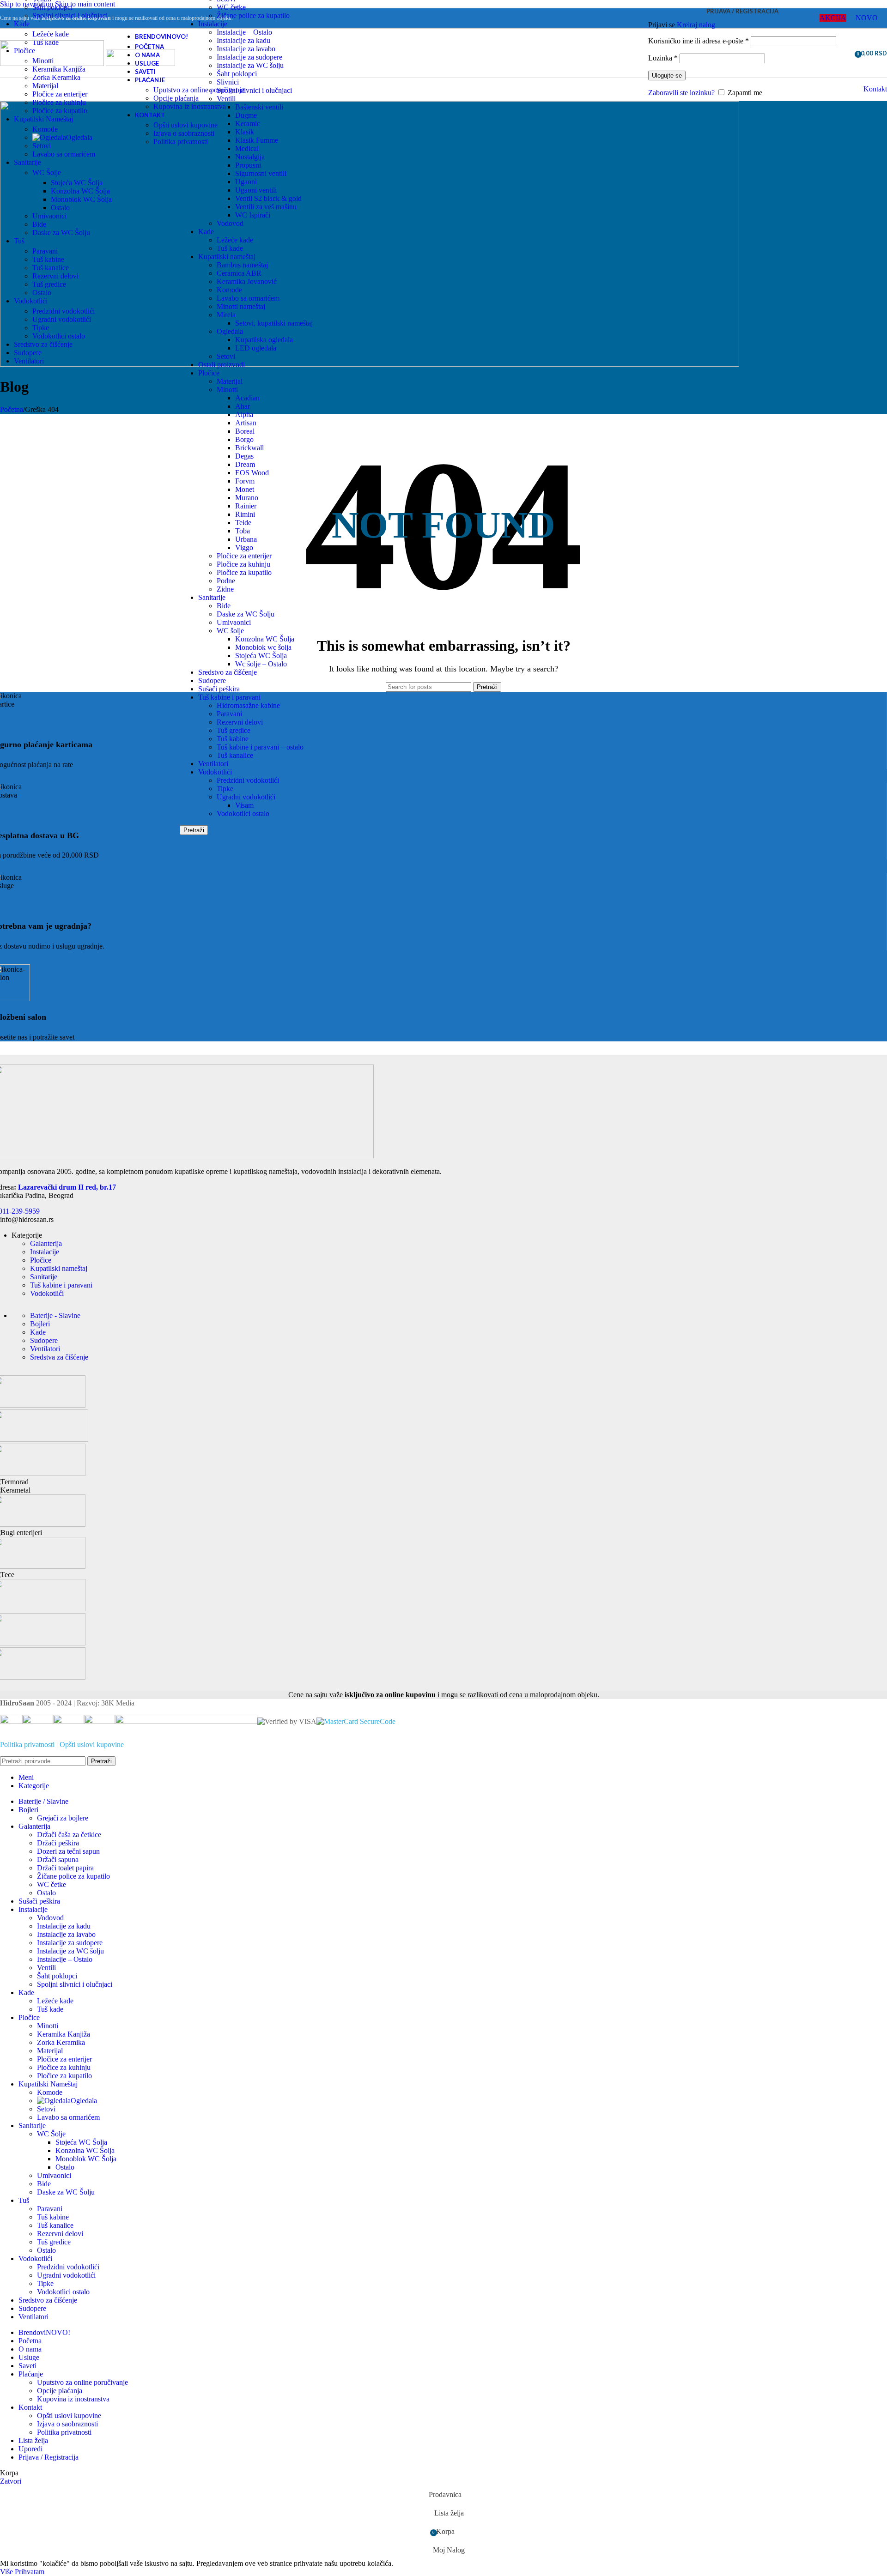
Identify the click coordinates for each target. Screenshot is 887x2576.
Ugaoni (246, 182)
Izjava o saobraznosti (184, 133)
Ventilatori (213, 764)
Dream (245, 464)
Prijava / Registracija (49, 2457)
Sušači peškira (219, 689)
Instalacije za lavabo (66, 1934)
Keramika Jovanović (247, 281)
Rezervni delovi (240, 722)
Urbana (246, 539)
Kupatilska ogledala (264, 340)
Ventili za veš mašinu (266, 207)
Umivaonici (234, 622)
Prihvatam (30, 2572)
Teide (243, 523)
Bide (224, 606)
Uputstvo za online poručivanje (199, 90)
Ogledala (230, 331)
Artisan (246, 423)
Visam (244, 805)
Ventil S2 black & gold (268, 198)
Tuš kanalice (235, 755)
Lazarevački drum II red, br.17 (67, 1187)
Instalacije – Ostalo (65, 1959)
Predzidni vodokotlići (248, 780)
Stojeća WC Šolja (261, 656)
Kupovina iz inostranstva (190, 106)
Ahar (243, 406)
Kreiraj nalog (696, 25)
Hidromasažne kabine (248, 705)
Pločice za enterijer (244, 556)
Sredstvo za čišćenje (228, 672)
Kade (206, 232)
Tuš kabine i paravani (229, 697)
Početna (12, 409)
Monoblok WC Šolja (81, 199)
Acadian (247, 398)
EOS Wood (252, 473)
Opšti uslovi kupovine (185, 125)
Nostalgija (250, 157)
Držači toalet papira (65, 1868)
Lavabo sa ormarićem (248, 298)
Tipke (225, 789)
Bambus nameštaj (242, 265)
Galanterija (46, 1243)
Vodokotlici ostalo (243, 813)
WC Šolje (47, 172)
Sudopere (212, 680)
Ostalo (60, 208)
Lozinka (663, 58)
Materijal (230, 381)
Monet (245, 489)
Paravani (229, 714)
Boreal (245, 431)
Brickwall (249, 448)
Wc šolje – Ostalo (261, 664)
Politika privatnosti (181, 142)
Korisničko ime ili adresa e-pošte (699, 41)
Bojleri (40, 1324)
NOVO (867, 18)
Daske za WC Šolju (246, 614)
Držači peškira (58, 1843)
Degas (244, 456)
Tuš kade (230, 248)
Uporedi (30, 2449)
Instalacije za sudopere (70, 1943)
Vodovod (230, 223)
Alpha (244, 414)
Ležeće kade (235, 240)
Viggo (244, 547)
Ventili (46, 1968)
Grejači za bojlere (63, 1818)
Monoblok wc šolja (263, 647)
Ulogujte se (667, 76)
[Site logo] (53, 63)
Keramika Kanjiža (59, 69)
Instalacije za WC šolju (70, 1951)
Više (7, 2572)
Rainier (246, 506)
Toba (243, 531)
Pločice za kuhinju (243, 564)
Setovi (226, 356)
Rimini (245, 514)
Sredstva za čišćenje (59, 1357)
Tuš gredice (234, 730)
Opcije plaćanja (176, 98)
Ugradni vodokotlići (246, 797)
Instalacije (213, 24)
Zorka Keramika (56, 77)
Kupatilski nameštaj (227, 257)
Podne (226, 581)
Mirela (226, 315)
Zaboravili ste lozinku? (681, 93)
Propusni (248, 165)
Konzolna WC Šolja (265, 639)
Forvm (245, 481)
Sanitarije (212, 597)
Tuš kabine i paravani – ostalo (260, 747)
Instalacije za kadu (64, 1926)
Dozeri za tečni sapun (68, 1851)
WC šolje (230, 631)
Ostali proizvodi (222, 365)
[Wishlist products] (844, 53)
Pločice (209, 373)
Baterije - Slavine (55, 1315)
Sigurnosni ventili (261, 173)
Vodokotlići (215, 772)
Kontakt (875, 89)
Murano (247, 498)
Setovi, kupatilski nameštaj (274, 323)
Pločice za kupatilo (244, 572)
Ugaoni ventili (256, 190)
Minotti (227, 390)
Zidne (225, 589)
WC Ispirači (253, 215)
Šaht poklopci (52, 7)
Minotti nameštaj (241, 306)
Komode (229, 290)
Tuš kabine (233, 739)
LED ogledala (256, 348)
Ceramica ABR (239, 273)
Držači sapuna (58, 1859)
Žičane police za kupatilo (253, 15)
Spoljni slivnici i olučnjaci (70, 15)
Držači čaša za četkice (69, 1835)
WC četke (231, 7)
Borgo (244, 439)
